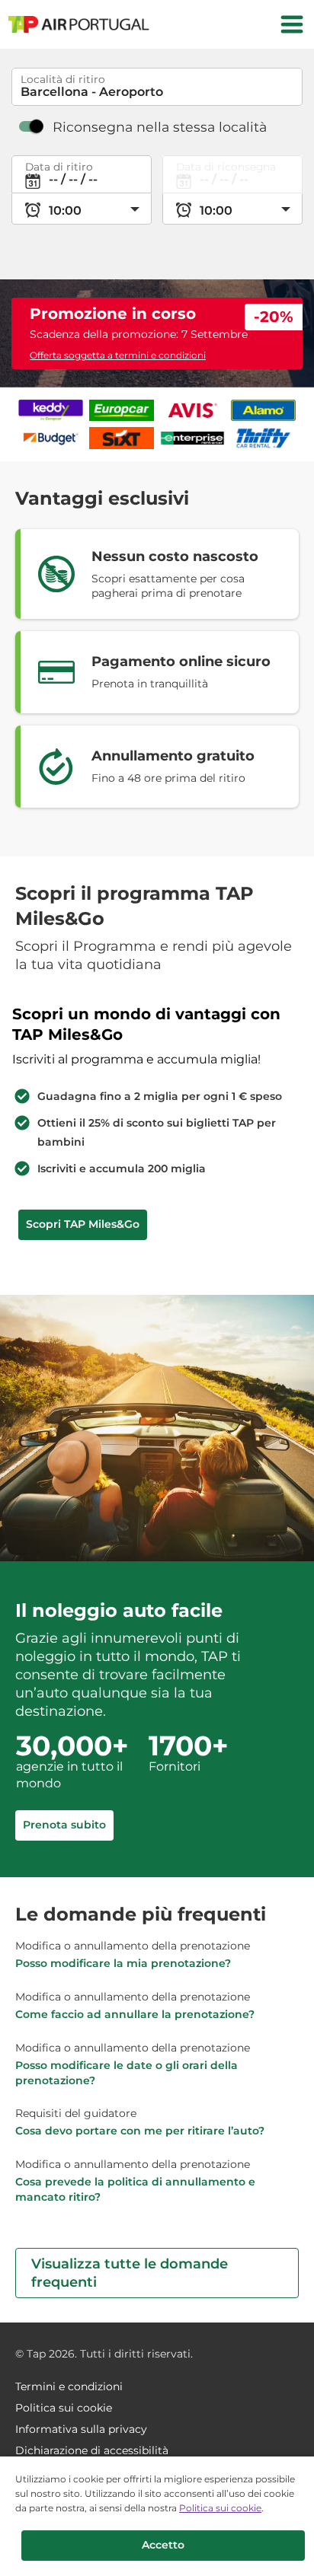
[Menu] (292, 24)
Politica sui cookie (220, 2508)
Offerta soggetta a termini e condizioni (118, 355)
